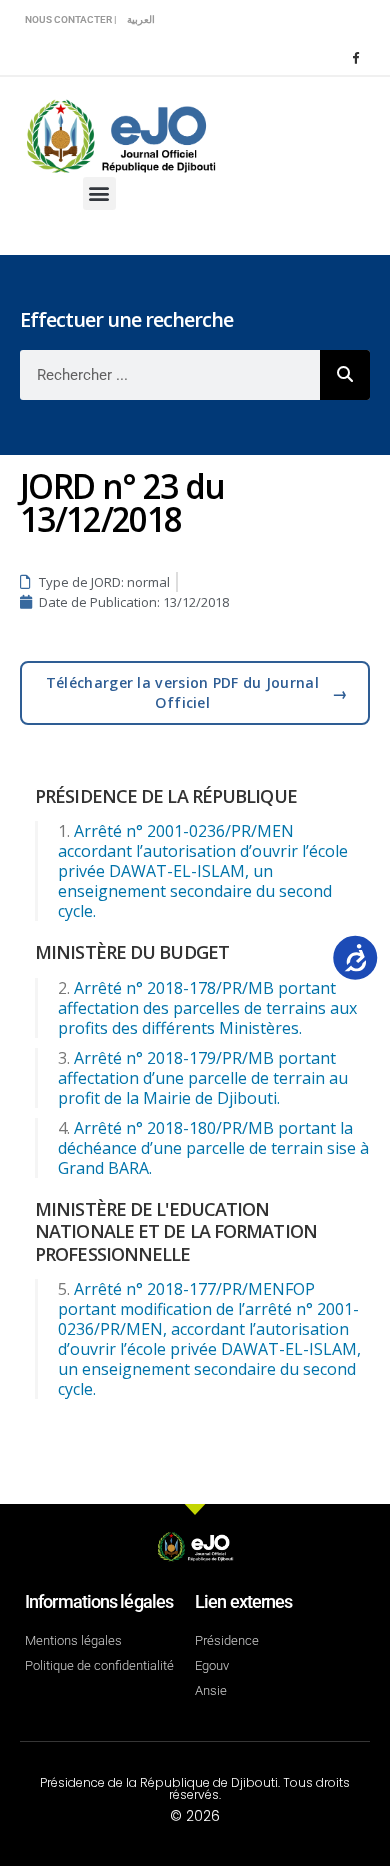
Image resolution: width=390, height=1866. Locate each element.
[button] (99, 193)
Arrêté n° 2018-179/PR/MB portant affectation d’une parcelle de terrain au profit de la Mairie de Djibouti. (203, 1078)
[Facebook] (355, 57)
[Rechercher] (345, 375)
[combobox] (170, 375)
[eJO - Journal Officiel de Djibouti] (120, 134)
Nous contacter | (71, 19)
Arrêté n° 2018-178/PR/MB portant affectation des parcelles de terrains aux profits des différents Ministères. (207, 1008)
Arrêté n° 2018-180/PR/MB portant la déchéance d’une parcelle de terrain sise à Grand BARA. (213, 1148)
